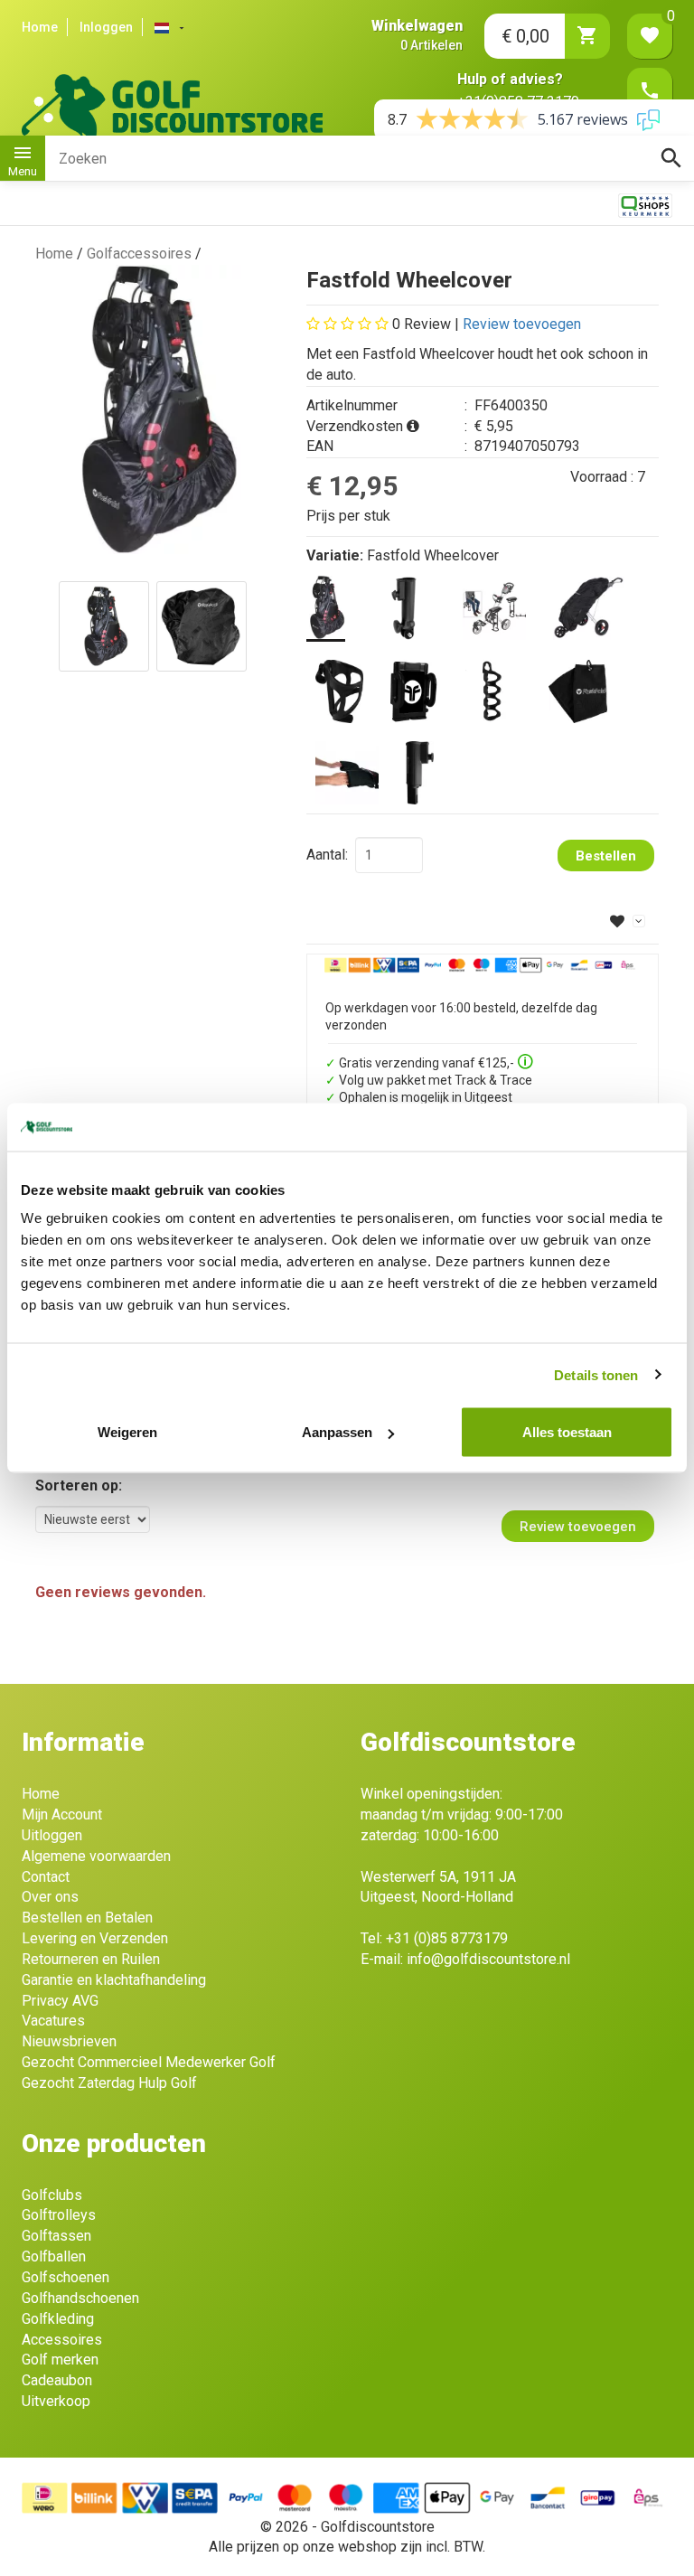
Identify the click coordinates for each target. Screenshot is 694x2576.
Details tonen (596, 1374)
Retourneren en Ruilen (91, 1959)
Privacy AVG (60, 2001)
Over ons (50, 1897)
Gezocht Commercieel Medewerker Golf (149, 2062)
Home (40, 27)
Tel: (434, 1938)
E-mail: (465, 1959)
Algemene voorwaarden (96, 1856)
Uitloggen (52, 1835)
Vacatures (53, 2021)
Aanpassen (337, 1432)
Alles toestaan (567, 1432)
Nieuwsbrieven (69, 2041)
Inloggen (106, 27)
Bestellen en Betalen (87, 1918)
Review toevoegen (522, 324)
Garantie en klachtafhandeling (114, 1980)
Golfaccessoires (139, 254)
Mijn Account (62, 1814)
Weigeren (127, 1432)
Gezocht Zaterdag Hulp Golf (109, 2083)
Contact (46, 1877)
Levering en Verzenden (95, 1938)
